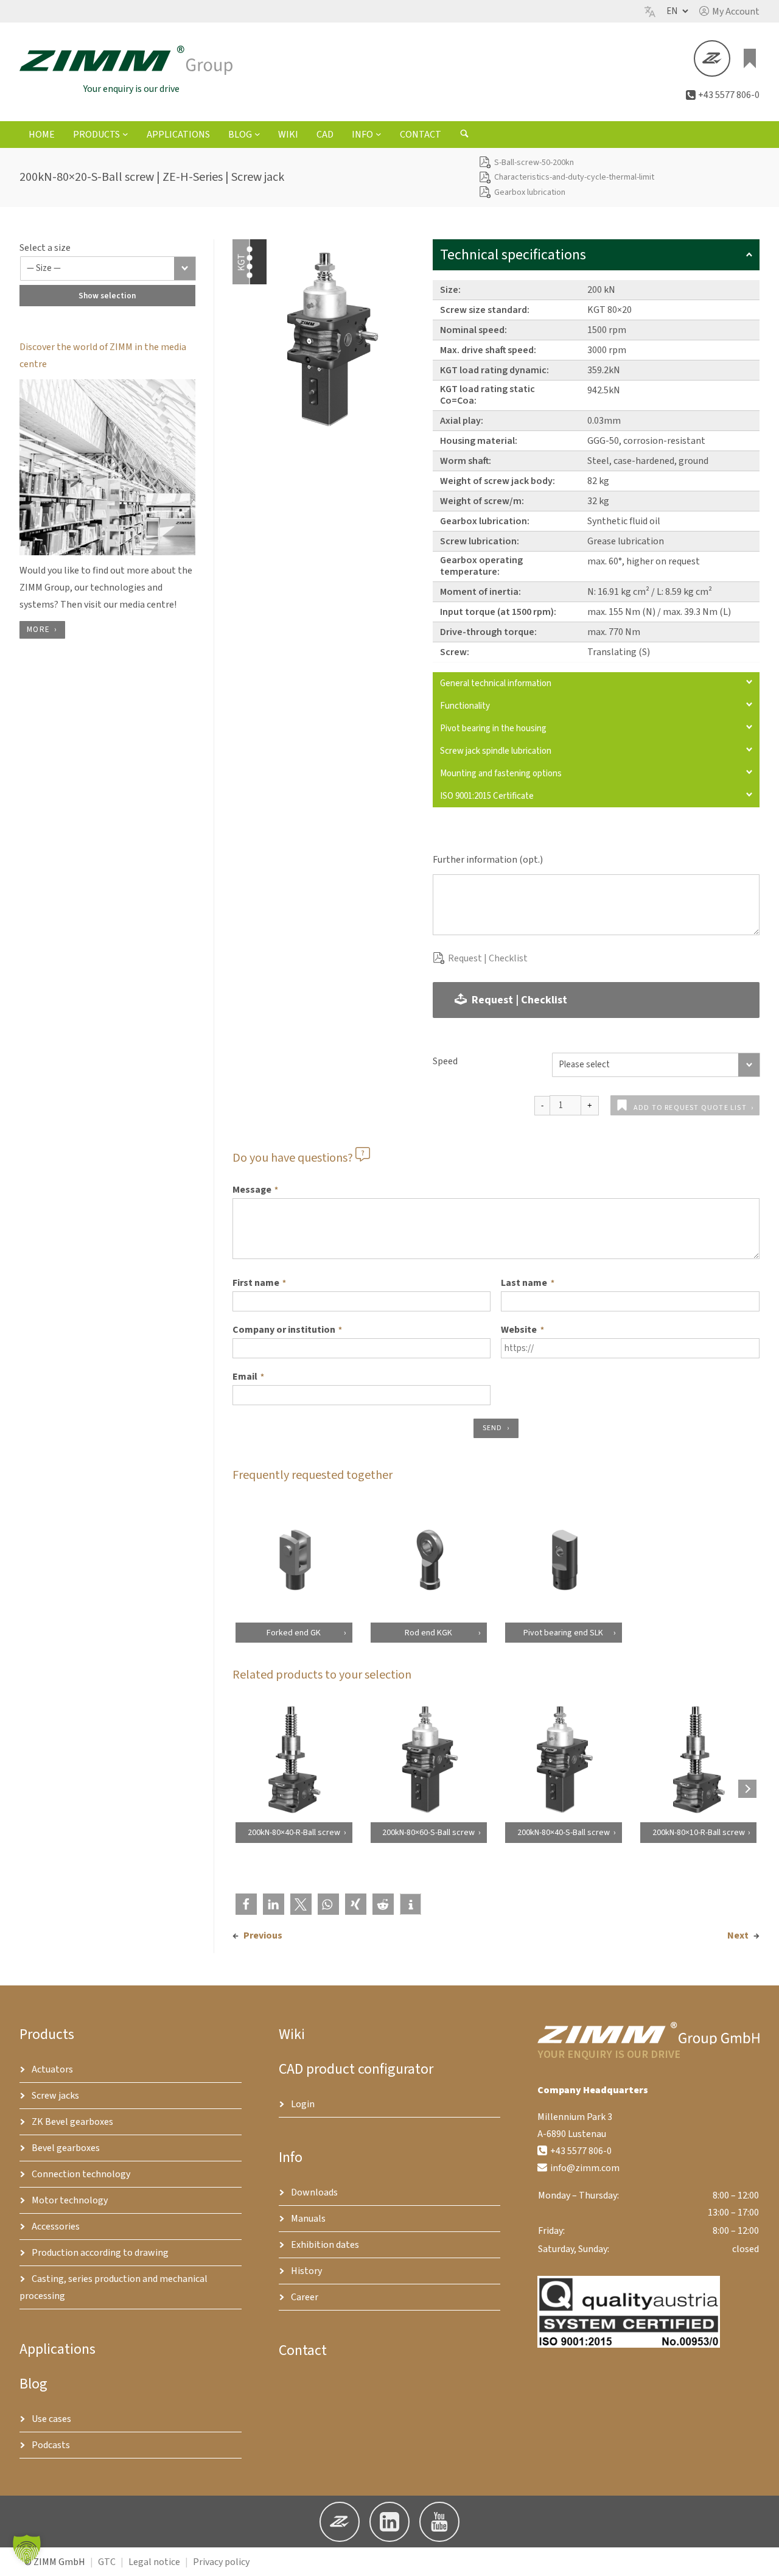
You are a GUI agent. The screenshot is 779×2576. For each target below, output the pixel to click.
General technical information (496, 683)
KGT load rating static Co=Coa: (487, 395)
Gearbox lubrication (530, 192)
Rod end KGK (428, 1632)
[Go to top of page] (760, 2557)
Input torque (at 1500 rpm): (498, 612)
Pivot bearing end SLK (563, 1632)
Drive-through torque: (488, 632)
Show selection (107, 296)
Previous (263, 1936)
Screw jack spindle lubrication (496, 751)
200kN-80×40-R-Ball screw (293, 1833)
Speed (445, 1061)
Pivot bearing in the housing (493, 728)
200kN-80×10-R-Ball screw (698, 1833)
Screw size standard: (485, 310)
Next (738, 1936)
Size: (450, 290)
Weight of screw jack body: (498, 481)
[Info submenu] (379, 134)
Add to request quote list (690, 1108)
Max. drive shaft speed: (488, 350)
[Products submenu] (125, 134)
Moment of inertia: (480, 592)
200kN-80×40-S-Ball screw (564, 1833)
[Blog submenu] (257, 134)
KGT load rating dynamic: (494, 370)
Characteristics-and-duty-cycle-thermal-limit (574, 177)
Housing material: (479, 441)
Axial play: (462, 421)
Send (493, 1428)
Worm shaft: (466, 461)
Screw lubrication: (480, 541)
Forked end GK (294, 1632)
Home (42, 135)
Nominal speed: (473, 330)
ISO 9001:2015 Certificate (487, 796)
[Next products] (747, 1789)
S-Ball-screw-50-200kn (534, 163)
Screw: (455, 652)
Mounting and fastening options (501, 774)
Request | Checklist (488, 958)
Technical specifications (513, 255)
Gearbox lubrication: (485, 521)
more (38, 630)
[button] (729, 12)
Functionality (465, 706)
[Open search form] (464, 135)
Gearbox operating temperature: (481, 566)
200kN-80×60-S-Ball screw (428, 1833)
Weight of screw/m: (482, 501)
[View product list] (750, 58)
